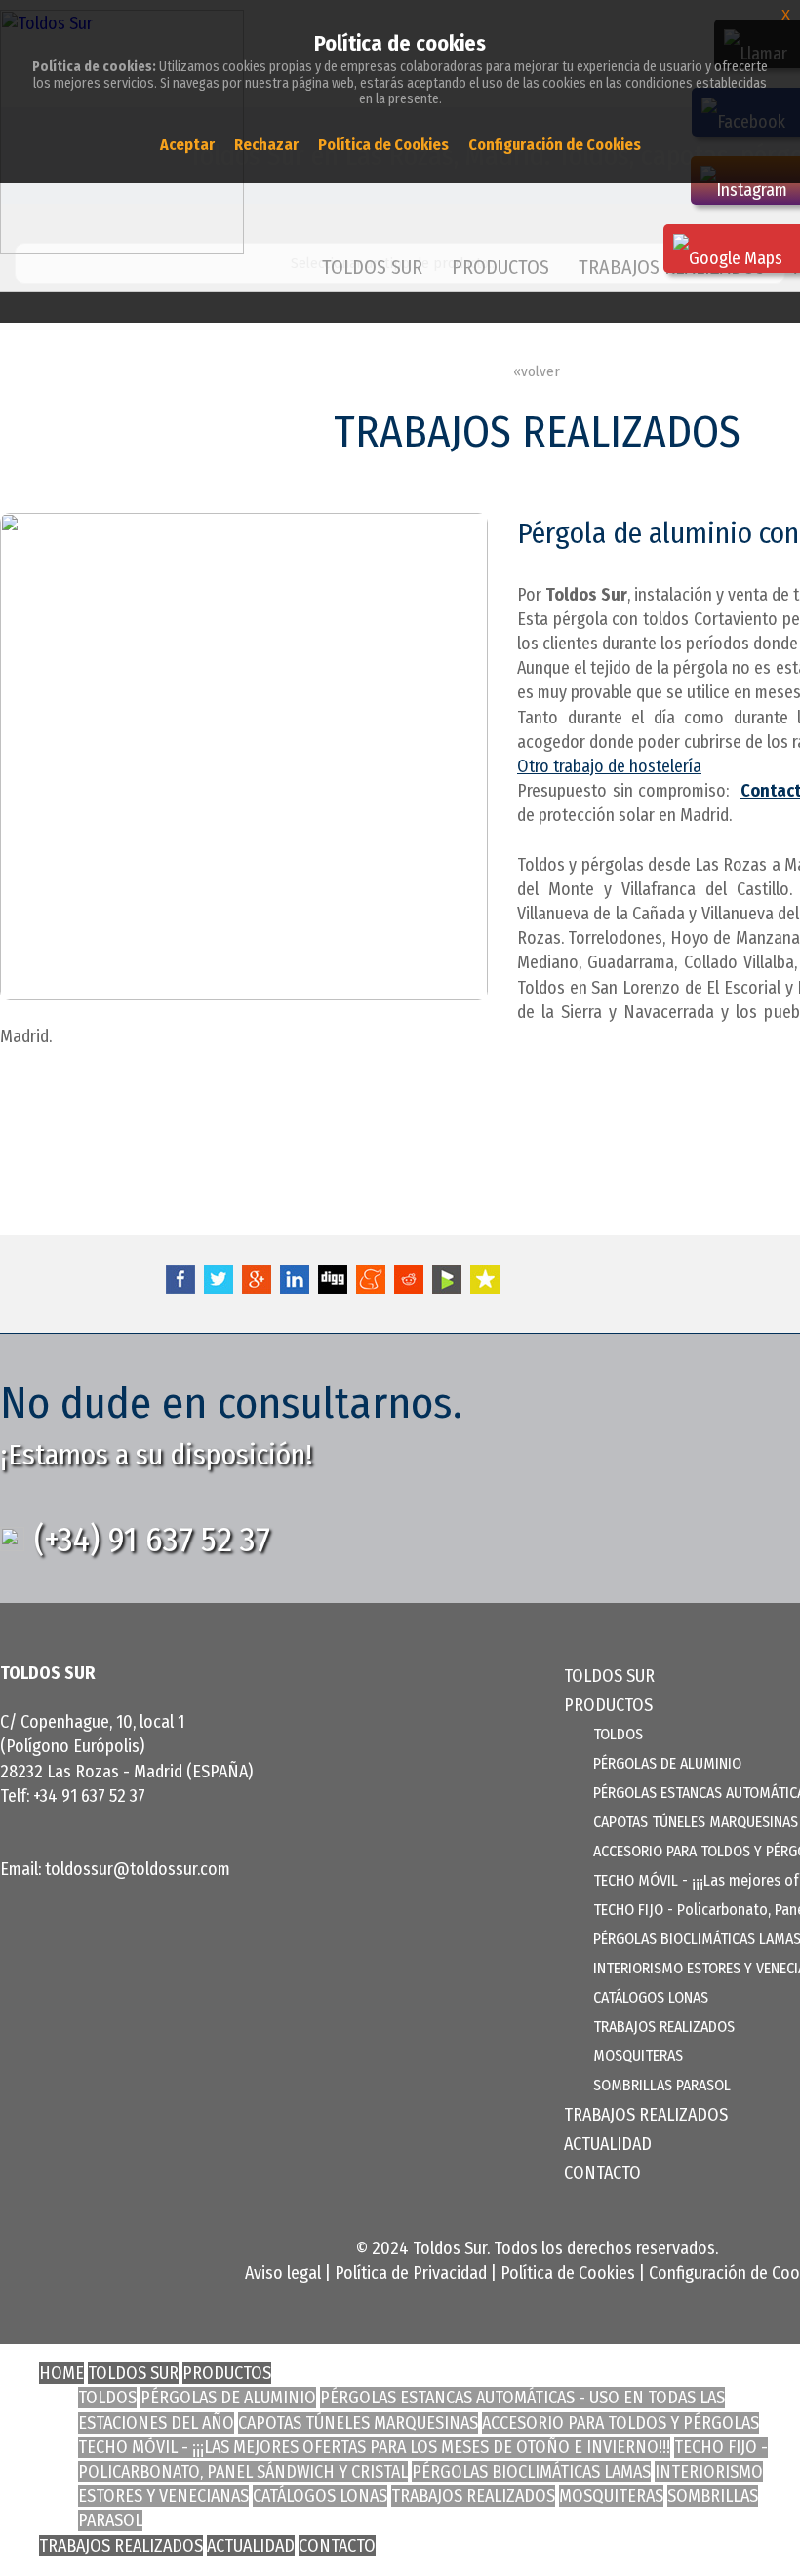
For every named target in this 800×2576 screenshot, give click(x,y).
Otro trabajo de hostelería (609, 766)
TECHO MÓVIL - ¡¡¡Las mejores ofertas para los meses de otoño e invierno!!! (374, 2447)
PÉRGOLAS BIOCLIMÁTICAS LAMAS (531, 2472)
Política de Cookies (568, 2273)
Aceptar (187, 145)
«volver (537, 371)
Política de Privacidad (411, 2273)
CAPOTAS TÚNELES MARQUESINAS (696, 1822)
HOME (61, 2373)
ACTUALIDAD (608, 2144)
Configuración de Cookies (555, 145)
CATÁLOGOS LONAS (651, 1997)
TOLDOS (618, 1734)
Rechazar (266, 145)
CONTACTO (602, 2173)
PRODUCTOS (227, 2373)
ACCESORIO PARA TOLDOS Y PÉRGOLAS (620, 2423)
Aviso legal (283, 2273)
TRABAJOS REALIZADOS (664, 2027)
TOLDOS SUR (372, 267)
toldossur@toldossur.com (138, 1869)
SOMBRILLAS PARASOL (662, 2085)
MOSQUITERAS (638, 2056)
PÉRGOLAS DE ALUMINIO (667, 1763)
